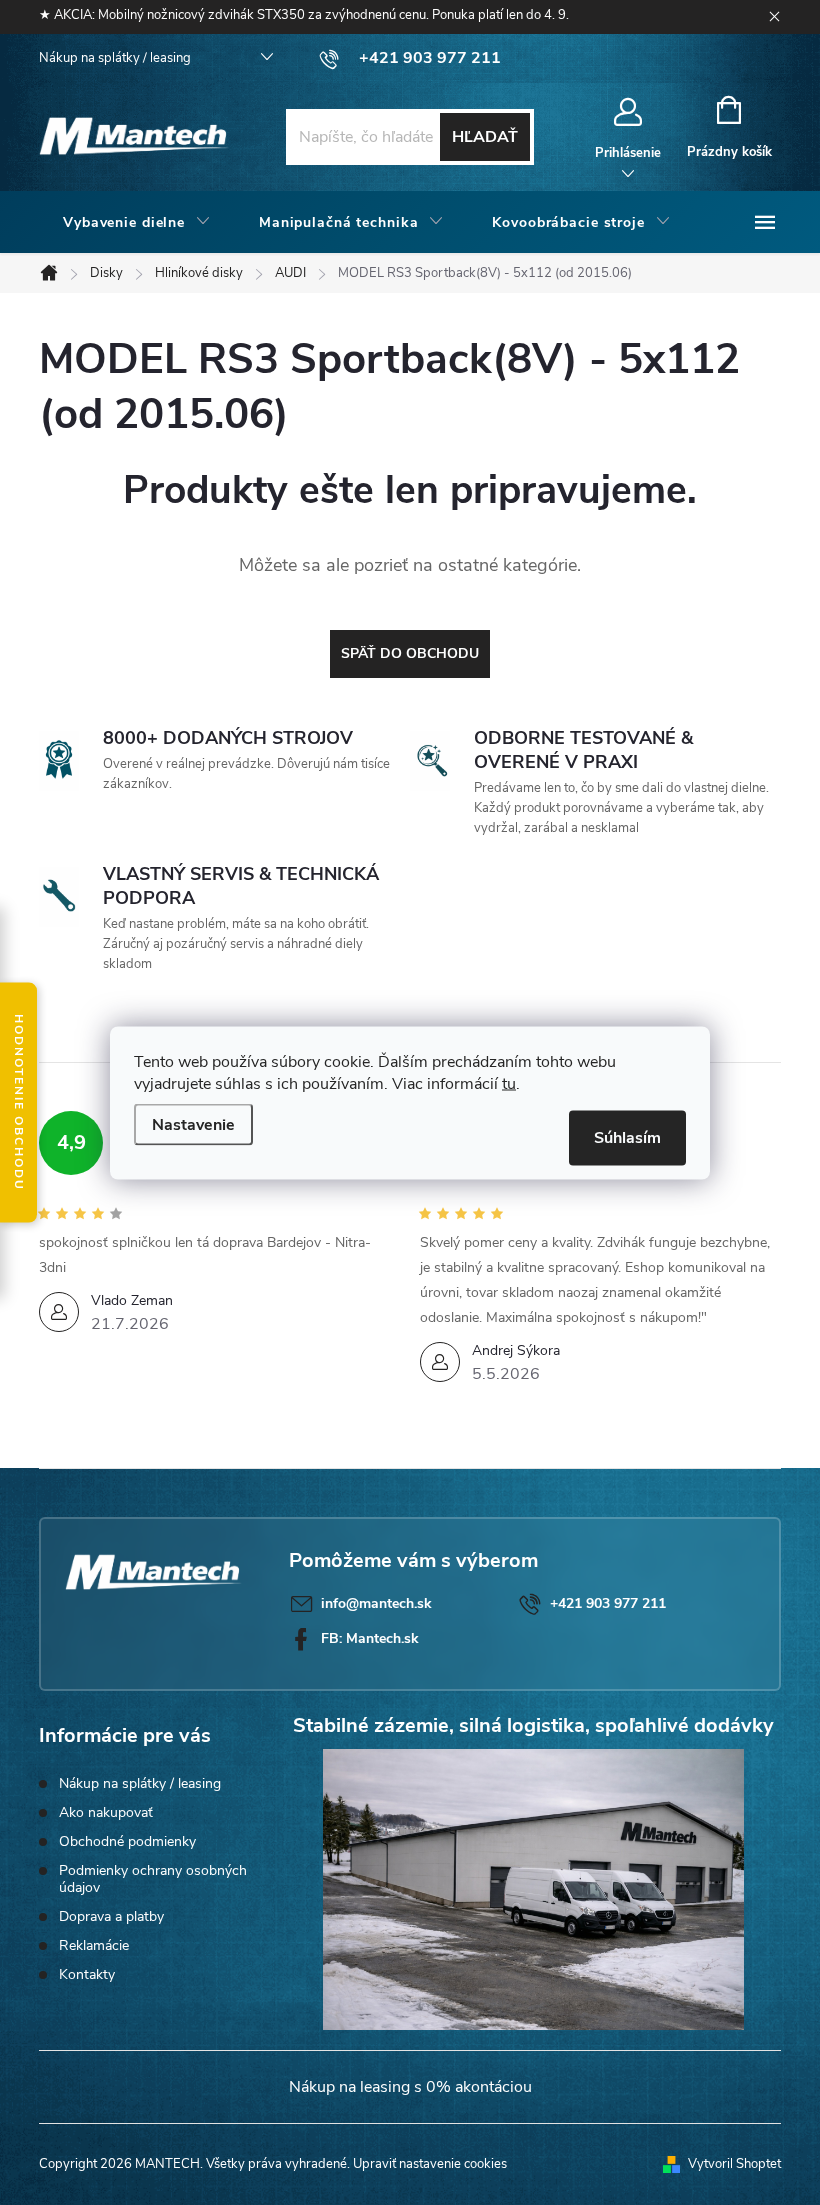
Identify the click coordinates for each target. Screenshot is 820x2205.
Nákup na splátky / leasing (115, 58)
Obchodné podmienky (127, 1841)
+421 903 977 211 (608, 1603)
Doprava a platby (111, 1916)
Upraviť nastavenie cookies (430, 2164)
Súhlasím (627, 1137)
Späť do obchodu (410, 653)
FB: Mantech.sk (370, 1638)
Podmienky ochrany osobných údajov (153, 1879)
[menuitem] (137, 223)
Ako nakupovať (106, 1812)
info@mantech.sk (376, 1603)
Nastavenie (193, 1124)
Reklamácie (94, 1945)
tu (509, 1083)
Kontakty (87, 1974)
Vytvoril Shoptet (734, 2164)
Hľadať (485, 137)
